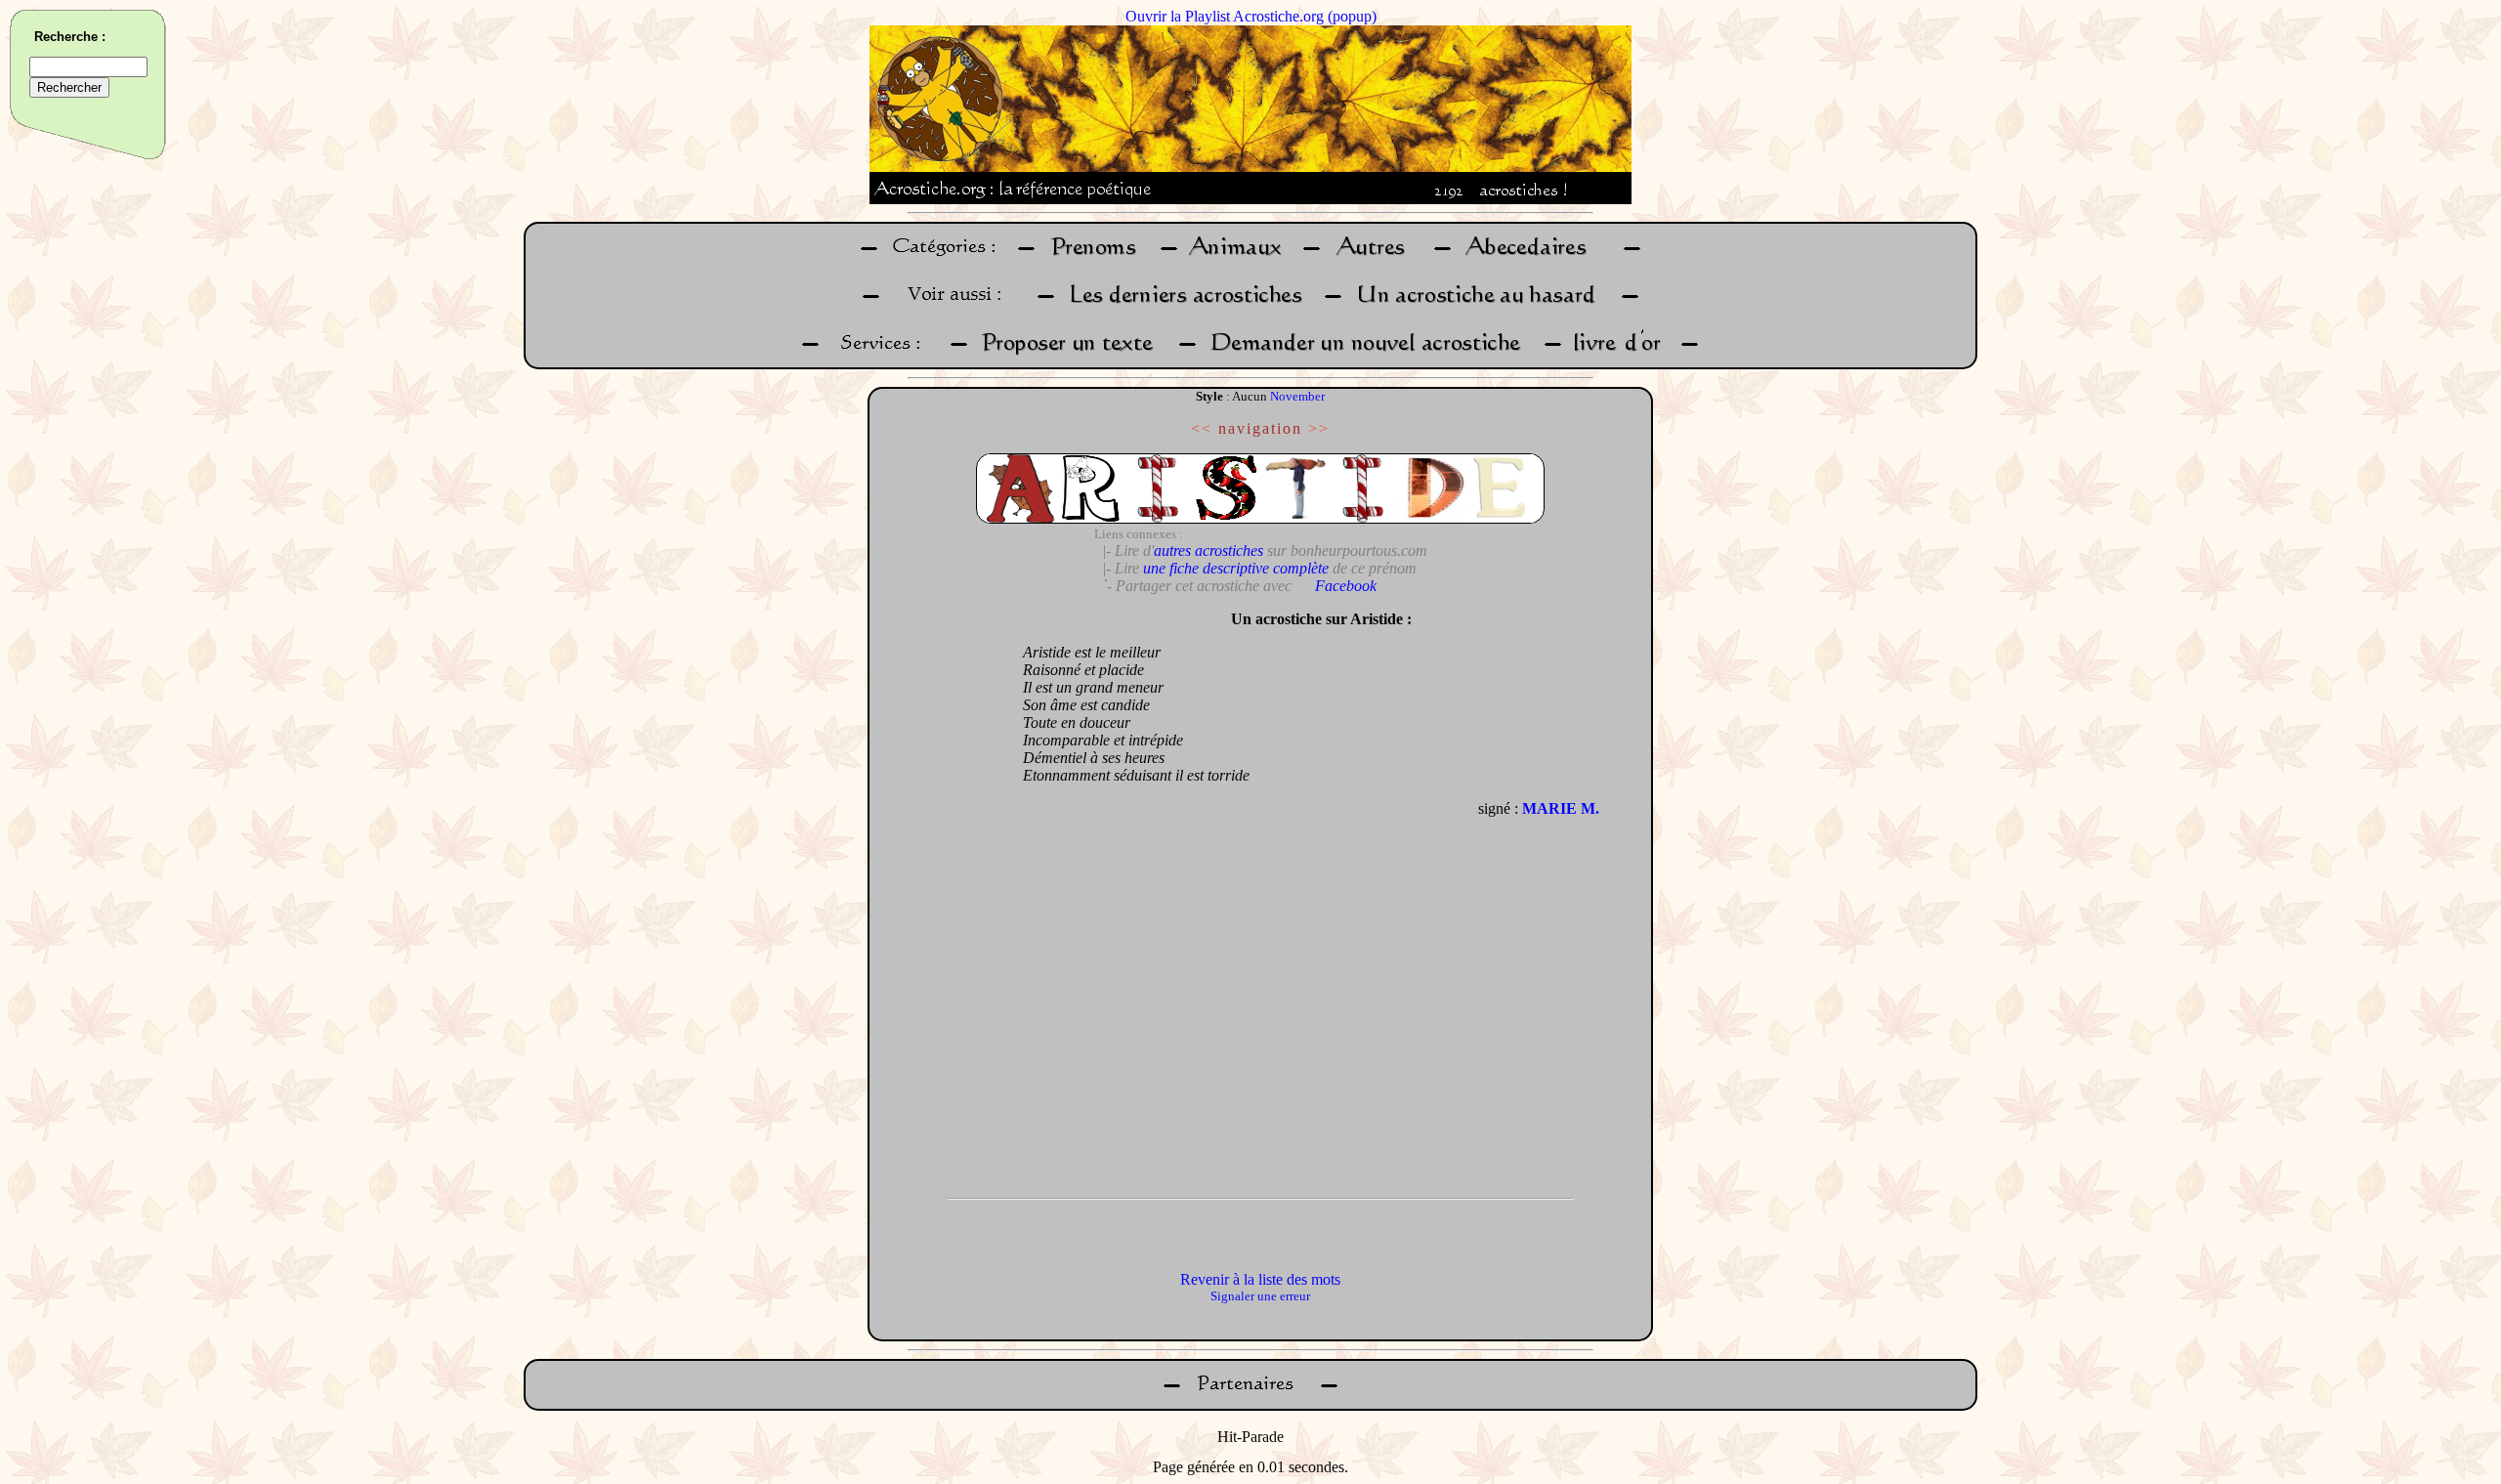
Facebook (1346, 586)
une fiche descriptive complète (1236, 568)
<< (1202, 428)
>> (1319, 428)
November (1297, 396)
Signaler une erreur (1260, 1296)
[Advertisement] (941, 894)
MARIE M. (1561, 808)
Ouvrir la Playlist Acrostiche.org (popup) (1251, 16)
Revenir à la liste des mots (1260, 1279)
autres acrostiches (1208, 551)
